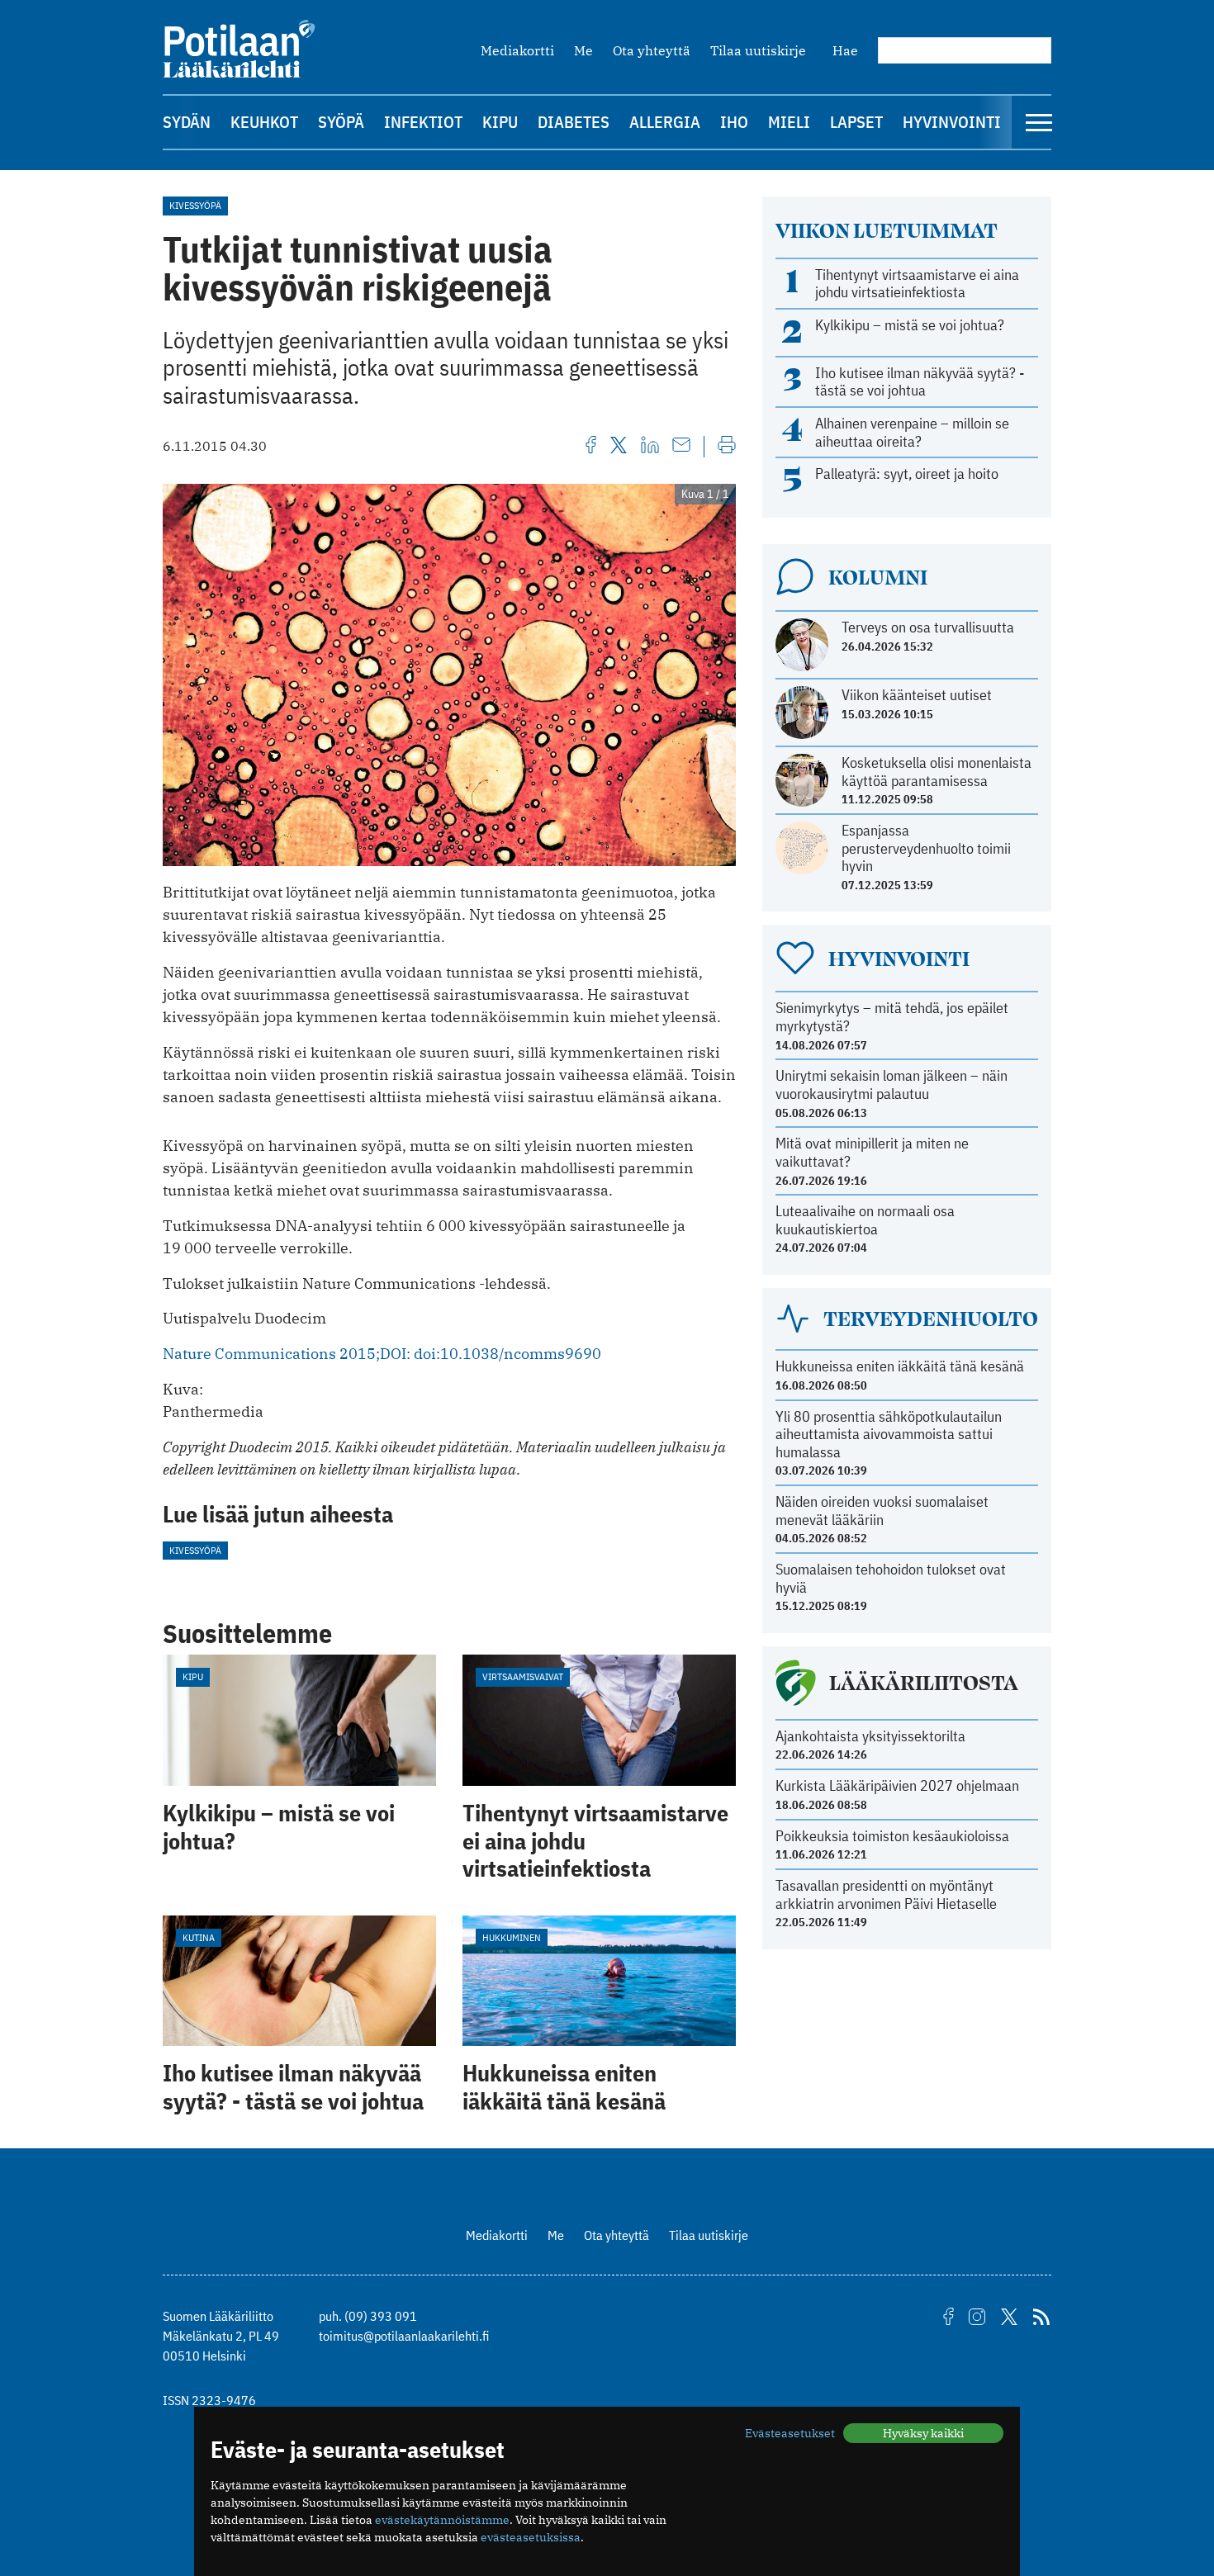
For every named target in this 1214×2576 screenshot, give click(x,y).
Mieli (789, 122)
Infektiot (423, 122)
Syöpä (341, 122)
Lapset (856, 122)
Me (583, 50)
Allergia (665, 122)
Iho (734, 122)
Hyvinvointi (952, 122)
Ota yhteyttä (652, 50)
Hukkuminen (512, 1937)
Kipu (500, 122)
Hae (845, 50)
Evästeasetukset (790, 2433)
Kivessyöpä (195, 205)
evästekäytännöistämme (442, 2520)
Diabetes (574, 122)
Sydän (187, 122)
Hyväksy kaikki (923, 2433)
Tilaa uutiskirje (758, 50)
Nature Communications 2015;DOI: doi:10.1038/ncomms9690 (382, 1354)
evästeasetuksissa (531, 2537)
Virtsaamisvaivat (523, 1676)
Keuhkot (264, 122)
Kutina (199, 1937)
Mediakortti (517, 50)
